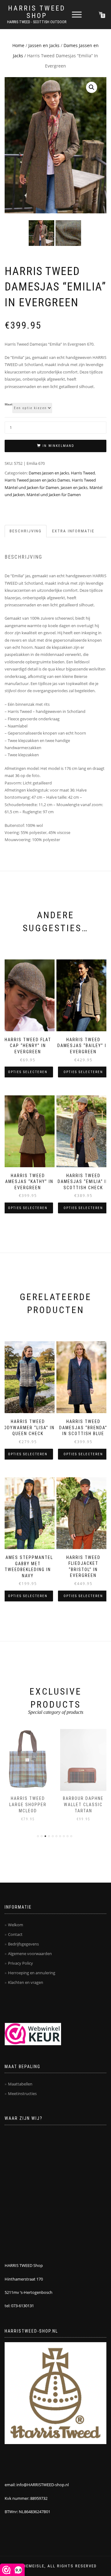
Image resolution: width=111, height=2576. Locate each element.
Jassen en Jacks (44, 45)
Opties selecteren (28, 1072)
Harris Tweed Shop (37, 12)
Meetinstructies (22, 2094)
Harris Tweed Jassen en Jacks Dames (37, 480)
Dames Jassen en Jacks (49, 473)
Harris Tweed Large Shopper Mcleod (28, 1804)
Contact (15, 1934)
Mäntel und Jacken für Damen (54, 495)
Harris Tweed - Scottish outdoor (37, 22)
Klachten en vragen (26, 1982)
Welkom (16, 1925)
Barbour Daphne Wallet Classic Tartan (83, 1804)
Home (18, 45)
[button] (92, 87)
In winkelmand (58, 446)
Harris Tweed (83, 473)
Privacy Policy (21, 1963)
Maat (8, 404)
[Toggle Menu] (77, 14)
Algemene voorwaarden (30, 1954)
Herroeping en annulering (32, 1973)
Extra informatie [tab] (73, 531)
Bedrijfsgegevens (23, 1944)
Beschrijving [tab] (26, 531)
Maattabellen (20, 2084)
